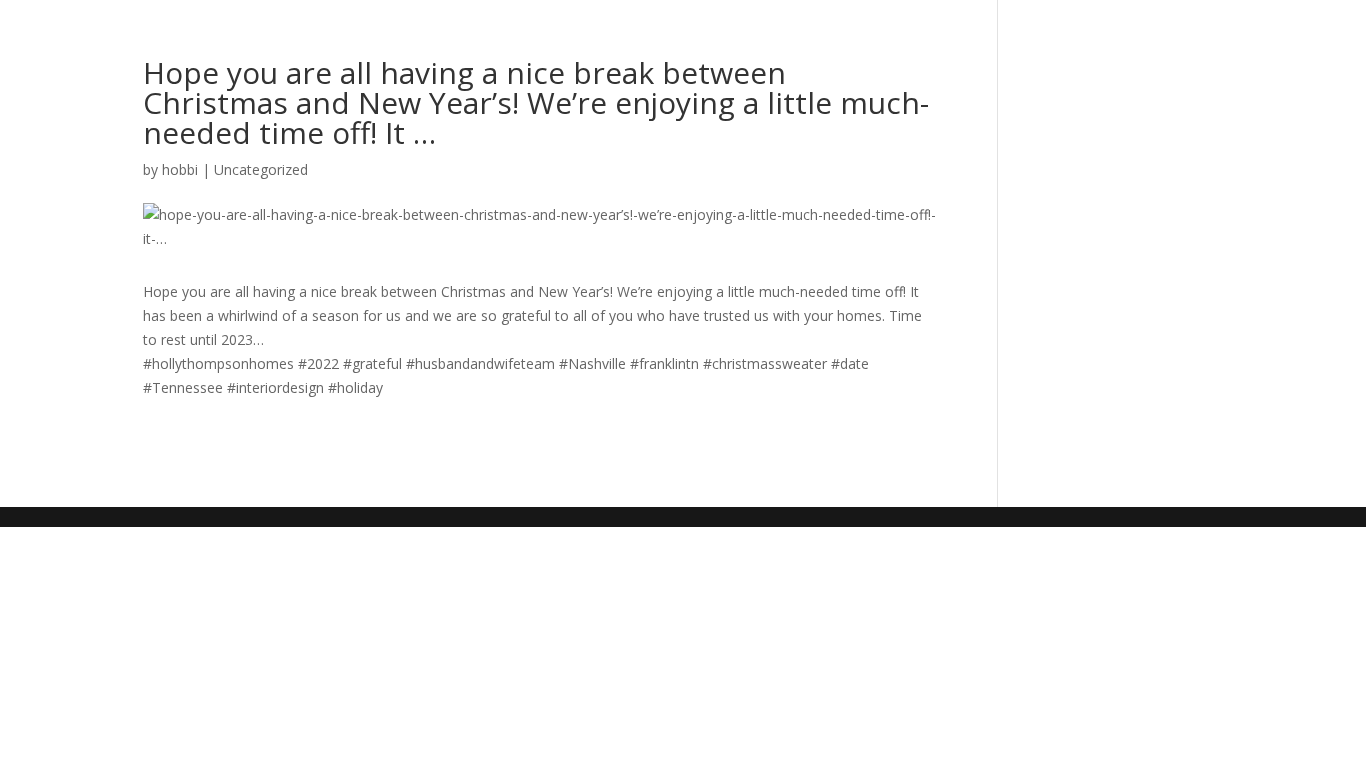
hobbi (180, 169)
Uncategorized (261, 169)
